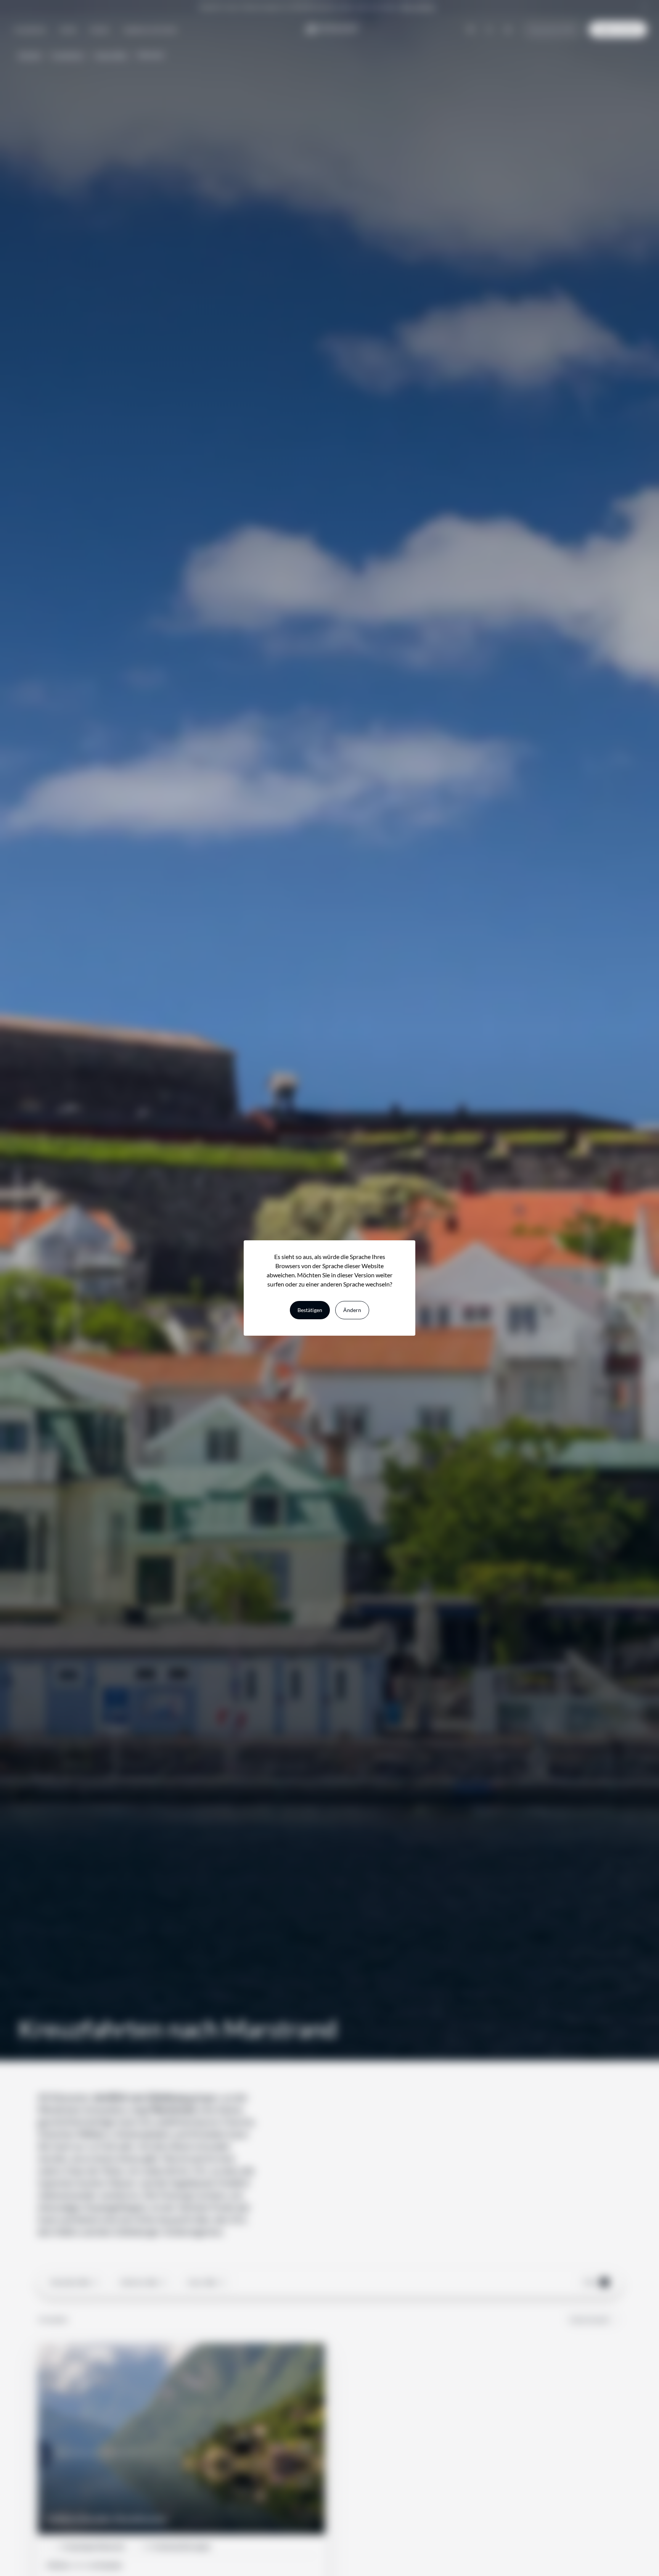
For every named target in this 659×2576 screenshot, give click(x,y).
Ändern (352, 1310)
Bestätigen (310, 1310)
